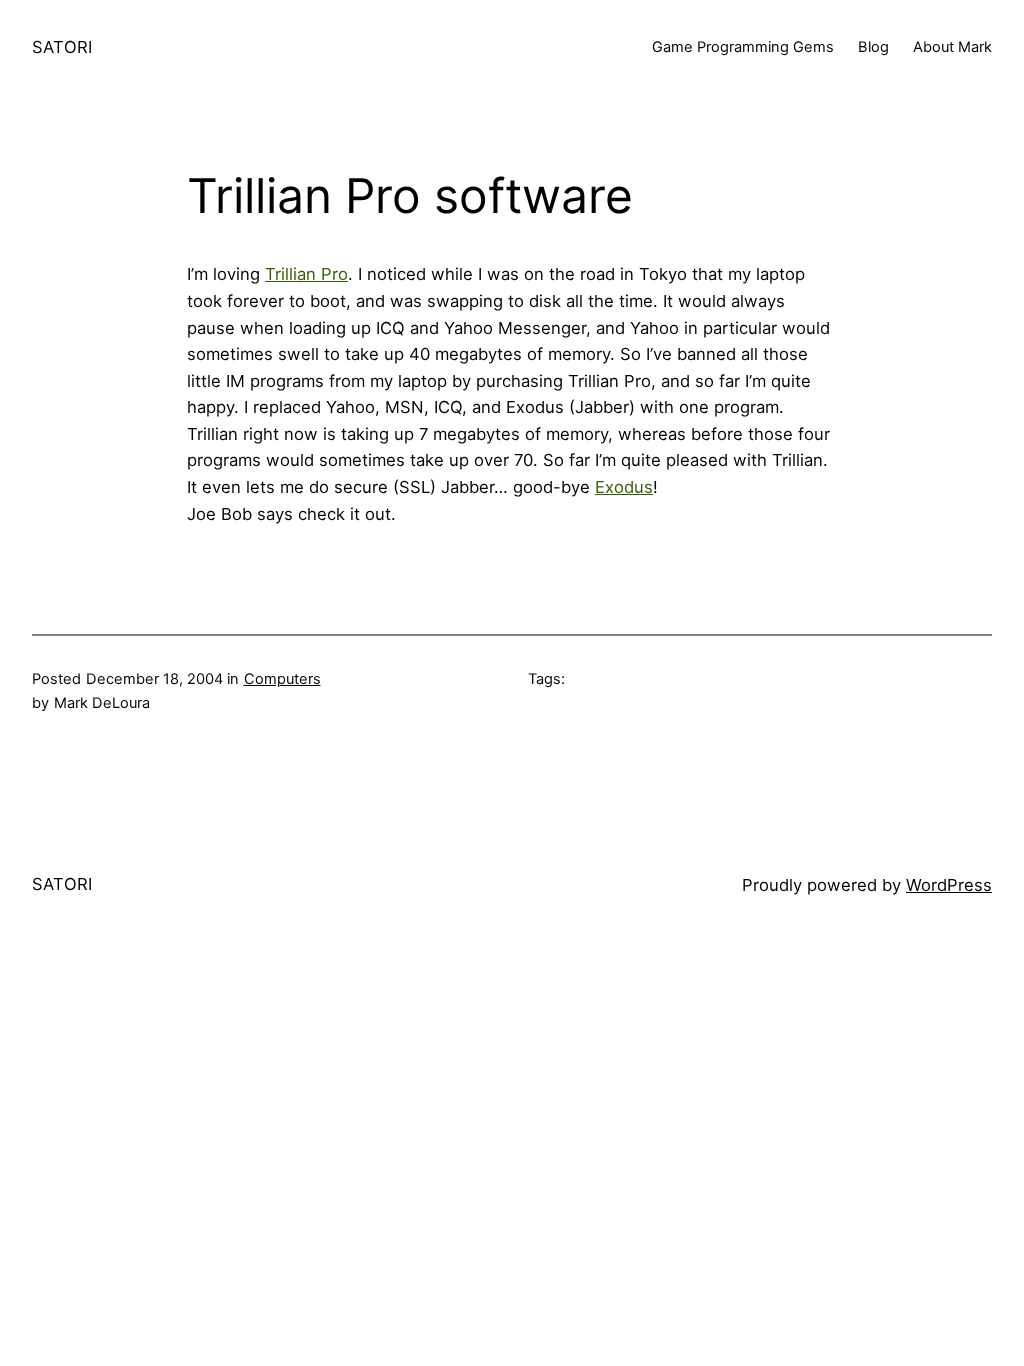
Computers (282, 679)
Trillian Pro (306, 274)
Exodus (624, 487)
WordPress (949, 885)
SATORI (62, 47)
